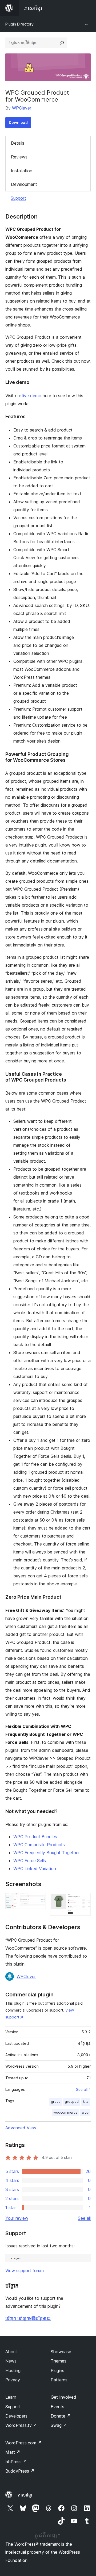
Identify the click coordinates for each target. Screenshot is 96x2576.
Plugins (57, 2370)
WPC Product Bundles (35, 1837)
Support (18, 198)
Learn (11, 2397)
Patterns (59, 2380)
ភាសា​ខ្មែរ (25, 2495)
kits (86, 2102)
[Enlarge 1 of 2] (39, 1900)
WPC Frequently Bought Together (47, 1853)
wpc (85, 2112)
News (11, 2361)
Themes (59, 2361)
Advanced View (21, 2128)
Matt (13, 2452)
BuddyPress (20, 2471)
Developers (16, 2416)
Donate (61, 2416)
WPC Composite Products (39, 1845)
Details (18, 143)
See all (84, 2218)
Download (18, 122)
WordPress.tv (21, 2425)
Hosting (13, 2370)
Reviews (19, 157)
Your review (17, 2218)
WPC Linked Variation (35, 1869)
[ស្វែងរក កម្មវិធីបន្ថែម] (62, 43)
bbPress (16, 2462)
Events (57, 2407)
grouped (72, 2102)
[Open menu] (87, 8)
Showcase (61, 2352)
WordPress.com (23, 2443)
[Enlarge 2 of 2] (83, 1900)
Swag (59, 2425)
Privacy (13, 2380)
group (56, 2102)
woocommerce (65, 2112)
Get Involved (63, 2397)
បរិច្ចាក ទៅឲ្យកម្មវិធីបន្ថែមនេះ (28, 2318)
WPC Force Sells (30, 1861)
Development (24, 184)
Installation (22, 171)
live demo (32, 396)
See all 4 (83, 2089)
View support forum (25, 2271)
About (11, 2352)
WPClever (22, 108)
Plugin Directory (19, 24)
